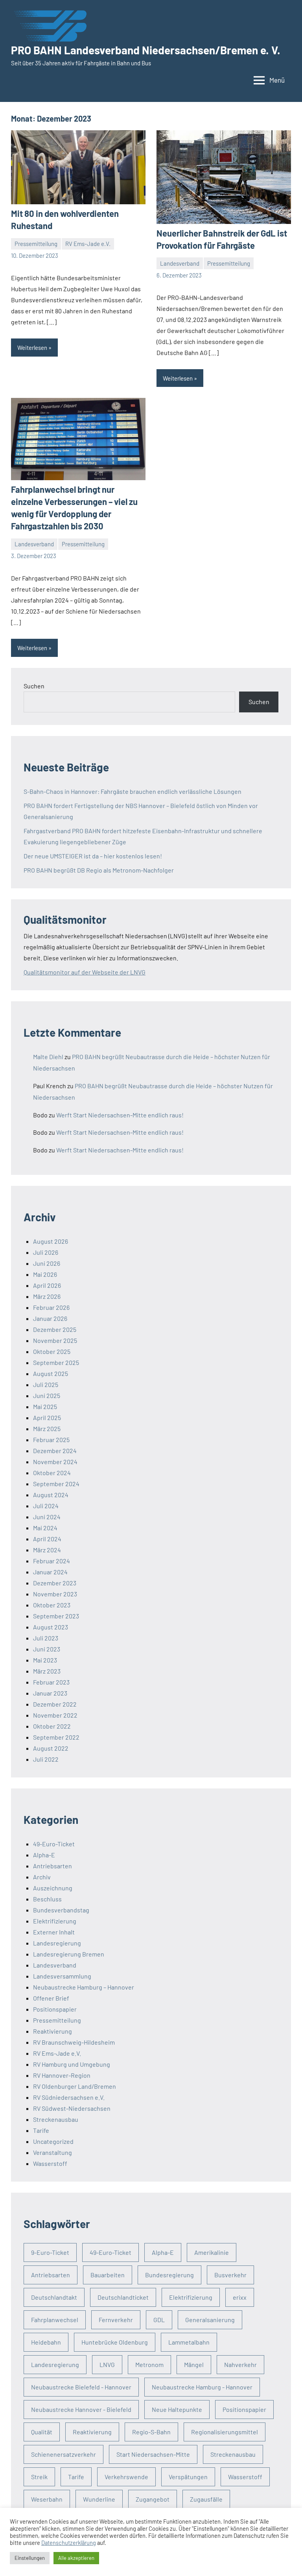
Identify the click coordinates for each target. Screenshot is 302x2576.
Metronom (149, 2364)
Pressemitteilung (36, 244)
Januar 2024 (50, 1572)
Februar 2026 (51, 1307)
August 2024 (51, 1495)
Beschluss (47, 1899)
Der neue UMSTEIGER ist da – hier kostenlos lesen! (93, 856)
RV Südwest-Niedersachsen (72, 2108)
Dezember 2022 (55, 1704)
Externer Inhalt (54, 1932)
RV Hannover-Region (62, 2075)
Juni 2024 (47, 1517)
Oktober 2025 (52, 1351)
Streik (39, 2477)
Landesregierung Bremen (69, 1954)
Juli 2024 (46, 1506)
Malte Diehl (48, 1057)
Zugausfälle (206, 2499)
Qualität (42, 2432)
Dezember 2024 (55, 1451)
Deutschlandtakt (54, 2297)
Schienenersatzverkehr (64, 2454)
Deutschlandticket (123, 2297)
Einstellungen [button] (30, 2558)
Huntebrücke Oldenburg (115, 2342)
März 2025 (47, 1429)
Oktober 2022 (52, 1726)
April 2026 (47, 1285)
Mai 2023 (45, 1660)
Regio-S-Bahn (151, 2432)
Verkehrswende (126, 2477)
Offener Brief (51, 1998)
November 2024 (55, 1462)
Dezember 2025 (55, 1329)
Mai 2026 (45, 1274)
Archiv (42, 1877)
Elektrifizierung (55, 1921)
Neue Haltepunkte (177, 2409)
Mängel (194, 2364)
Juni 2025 (47, 1395)
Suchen (34, 686)
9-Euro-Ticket (50, 2252)
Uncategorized (53, 2141)
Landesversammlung (62, 1976)
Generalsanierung (210, 2320)
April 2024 (47, 1539)
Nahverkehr (240, 2364)
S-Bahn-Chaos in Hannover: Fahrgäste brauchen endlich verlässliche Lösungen (133, 791)
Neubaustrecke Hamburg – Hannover (84, 1987)
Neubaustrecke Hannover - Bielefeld (81, 2409)
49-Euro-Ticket (54, 1844)
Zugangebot (153, 2499)
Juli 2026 (46, 1252)
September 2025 (56, 1362)
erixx (240, 2297)
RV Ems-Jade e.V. (88, 244)
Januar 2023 (50, 1693)
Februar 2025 (51, 1440)
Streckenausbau (56, 2119)
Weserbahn (47, 2499)
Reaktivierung (52, 2031)
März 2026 (47, 1296)
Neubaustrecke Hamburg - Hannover (202, 2387)
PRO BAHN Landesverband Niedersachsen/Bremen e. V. (146, 50)
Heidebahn (46, 2342)
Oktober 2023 (52, 1605)
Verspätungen (188, 2477)
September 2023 (56, 1616)
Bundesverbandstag (61, 1910)
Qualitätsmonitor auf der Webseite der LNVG (85, 972)
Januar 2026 (50, 1318)
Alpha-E (44, 1855)
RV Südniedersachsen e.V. (69, 2097)
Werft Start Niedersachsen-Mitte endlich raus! (120, 1115)
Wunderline (99, 2499)
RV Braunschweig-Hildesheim (74, 2042)
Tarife (41, 2130)
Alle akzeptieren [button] (76, 2558)
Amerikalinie (212, 2252)
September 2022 (56, 1737)
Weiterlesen (32, 348)
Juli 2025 (46, 1384)
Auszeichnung (53, 1888)
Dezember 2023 (55, 1583)
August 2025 (51, 1373)
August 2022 (51, 1748)
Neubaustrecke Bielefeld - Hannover (81, 2387)
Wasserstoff (50, 2163)
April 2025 (47, 1417)
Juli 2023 (46, 1638)
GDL (159, 2320)
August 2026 (51, 1241)
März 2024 (47, 1550)
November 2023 (55, 1594)
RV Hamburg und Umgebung (72, 2064)
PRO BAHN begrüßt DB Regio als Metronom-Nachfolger (99, 870)
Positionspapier (55, 2009)
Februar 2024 (52, 1561)
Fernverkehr (116, 2320)
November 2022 (55, 1715)
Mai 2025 (45, 1406)
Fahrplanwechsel (55, 2320)
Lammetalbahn (189, 2342)
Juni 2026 (47, 1263)
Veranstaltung (52, 2152)
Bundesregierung (169, 2275)
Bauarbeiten (108, 2275)
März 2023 (47, 1671)
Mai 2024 (45, 1528)
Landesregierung (57, 1943)
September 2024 (56, 1484)
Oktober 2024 (52, 1473)
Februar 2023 (51, 1682)
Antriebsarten (52, 1866)
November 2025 (55, 1340)
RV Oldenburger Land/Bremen (75, 2086)
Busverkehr (230, 2275)
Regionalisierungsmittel (225, 2432)
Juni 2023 (47, 1649)
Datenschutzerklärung (69, 2543)
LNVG (107, 2364)
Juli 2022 (46, 1759)
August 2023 (51, 1627)
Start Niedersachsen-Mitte (153, 2454)
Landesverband (180, 263)
